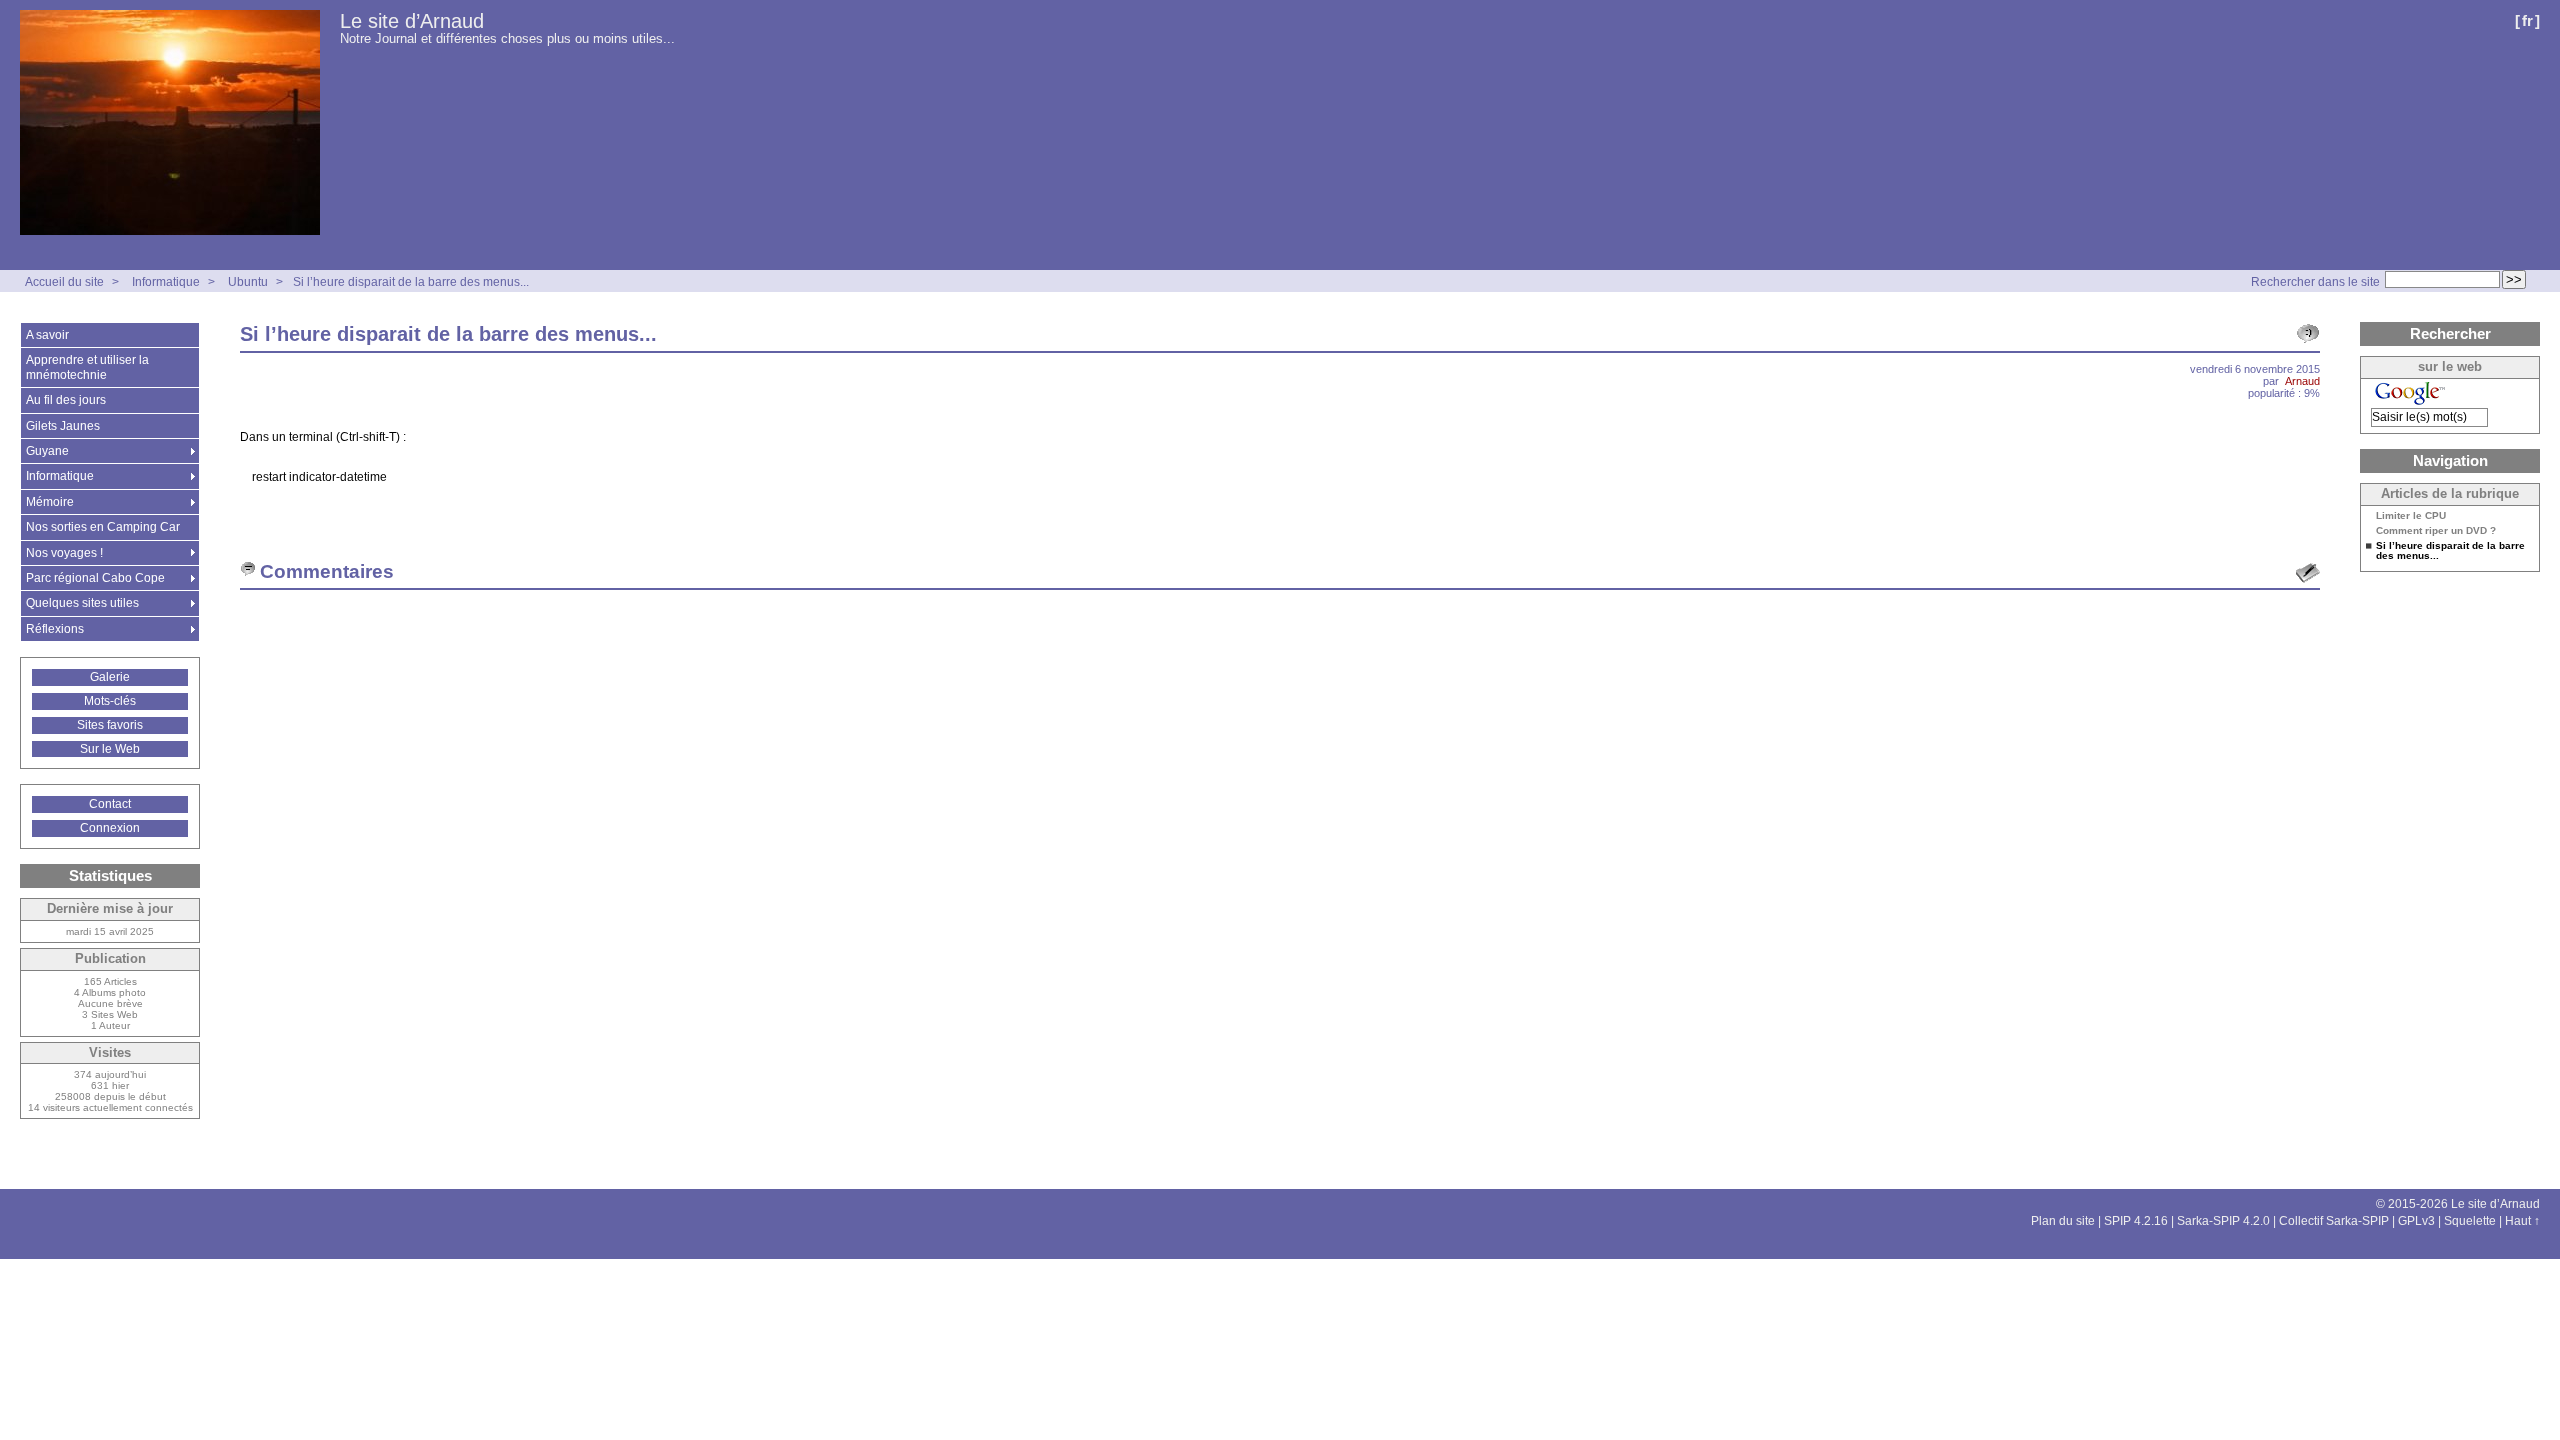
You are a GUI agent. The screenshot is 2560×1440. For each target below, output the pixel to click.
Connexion (110, 828)
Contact (110, 804)
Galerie (110, 677)
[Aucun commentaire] (2308, 334)
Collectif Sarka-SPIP (2334, 1221)
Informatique (166, 282)
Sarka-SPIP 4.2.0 (2223, 1221)
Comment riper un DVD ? (2436, 531)
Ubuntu (248, 282)
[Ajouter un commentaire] (2308, 573)
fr (2527, 20)
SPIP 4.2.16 (2136, 1221)
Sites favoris (110, 725)
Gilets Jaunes (63, 426)
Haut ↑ (2522, 1221)
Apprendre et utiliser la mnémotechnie (87, 367)
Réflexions (55, 629)
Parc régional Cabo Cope (95, 578)
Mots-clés (110, 701)
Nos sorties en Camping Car (103, 527)
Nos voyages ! (64, 553)
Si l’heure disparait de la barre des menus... (411, 282)
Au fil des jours (66, 400)
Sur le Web (110, 749)
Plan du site (2063, 1221)
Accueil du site (64, 282)
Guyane (47, 451)
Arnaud (2302, 381)
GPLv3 (2416, 1221)
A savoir (47, 335)
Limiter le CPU (2411, 516)
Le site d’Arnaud (412, 21)
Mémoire (50, 502)
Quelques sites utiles (82, 603)
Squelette (2470, 1221)
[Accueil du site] (170, 123)
